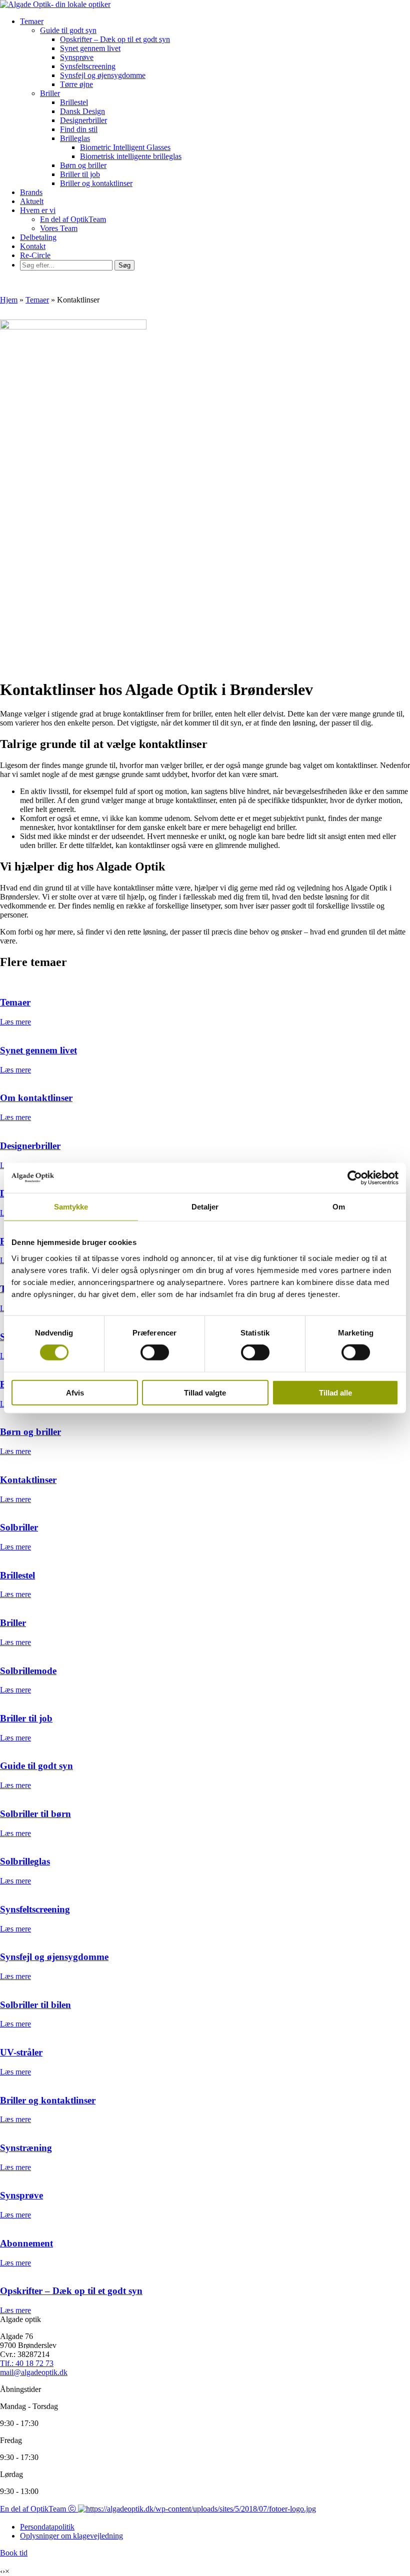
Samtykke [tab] (71, 1207)
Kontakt (33, 246)
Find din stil (79, 129)
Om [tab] (339, 1207)
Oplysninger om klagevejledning (71, 2536)
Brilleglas (75, 138)
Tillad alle (335, 1392)
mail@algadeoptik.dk (34, 2372)
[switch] (155, 1352)
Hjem (9, 300)
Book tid (14, 2553)
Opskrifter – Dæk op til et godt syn (115, 39)
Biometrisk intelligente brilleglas (131, 156)
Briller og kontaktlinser (96, 183)
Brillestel (74, 102)
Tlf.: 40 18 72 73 (27, 2363)
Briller (50, 93)
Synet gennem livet (90, 48)
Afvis (75, 1392)
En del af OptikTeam (73, 219)
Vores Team (59, 228)
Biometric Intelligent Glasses (125, 147)
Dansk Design (82, 111)
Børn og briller (83, 165)
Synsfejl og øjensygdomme (103, 75)
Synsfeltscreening (88, 66)
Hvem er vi (38, 210)
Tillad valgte (205, 1392)
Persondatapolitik (47, 2527)
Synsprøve (77, 57)
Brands (31, 192)
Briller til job (80, 174)
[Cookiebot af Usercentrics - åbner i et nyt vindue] (355, 1178)
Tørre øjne (76, 84)
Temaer (32, 21)
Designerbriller (83, 120)
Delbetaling (38, 237)
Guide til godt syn (68, 30)
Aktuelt (32, 201)
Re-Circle (35, 255)
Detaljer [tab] (205, 1207)
